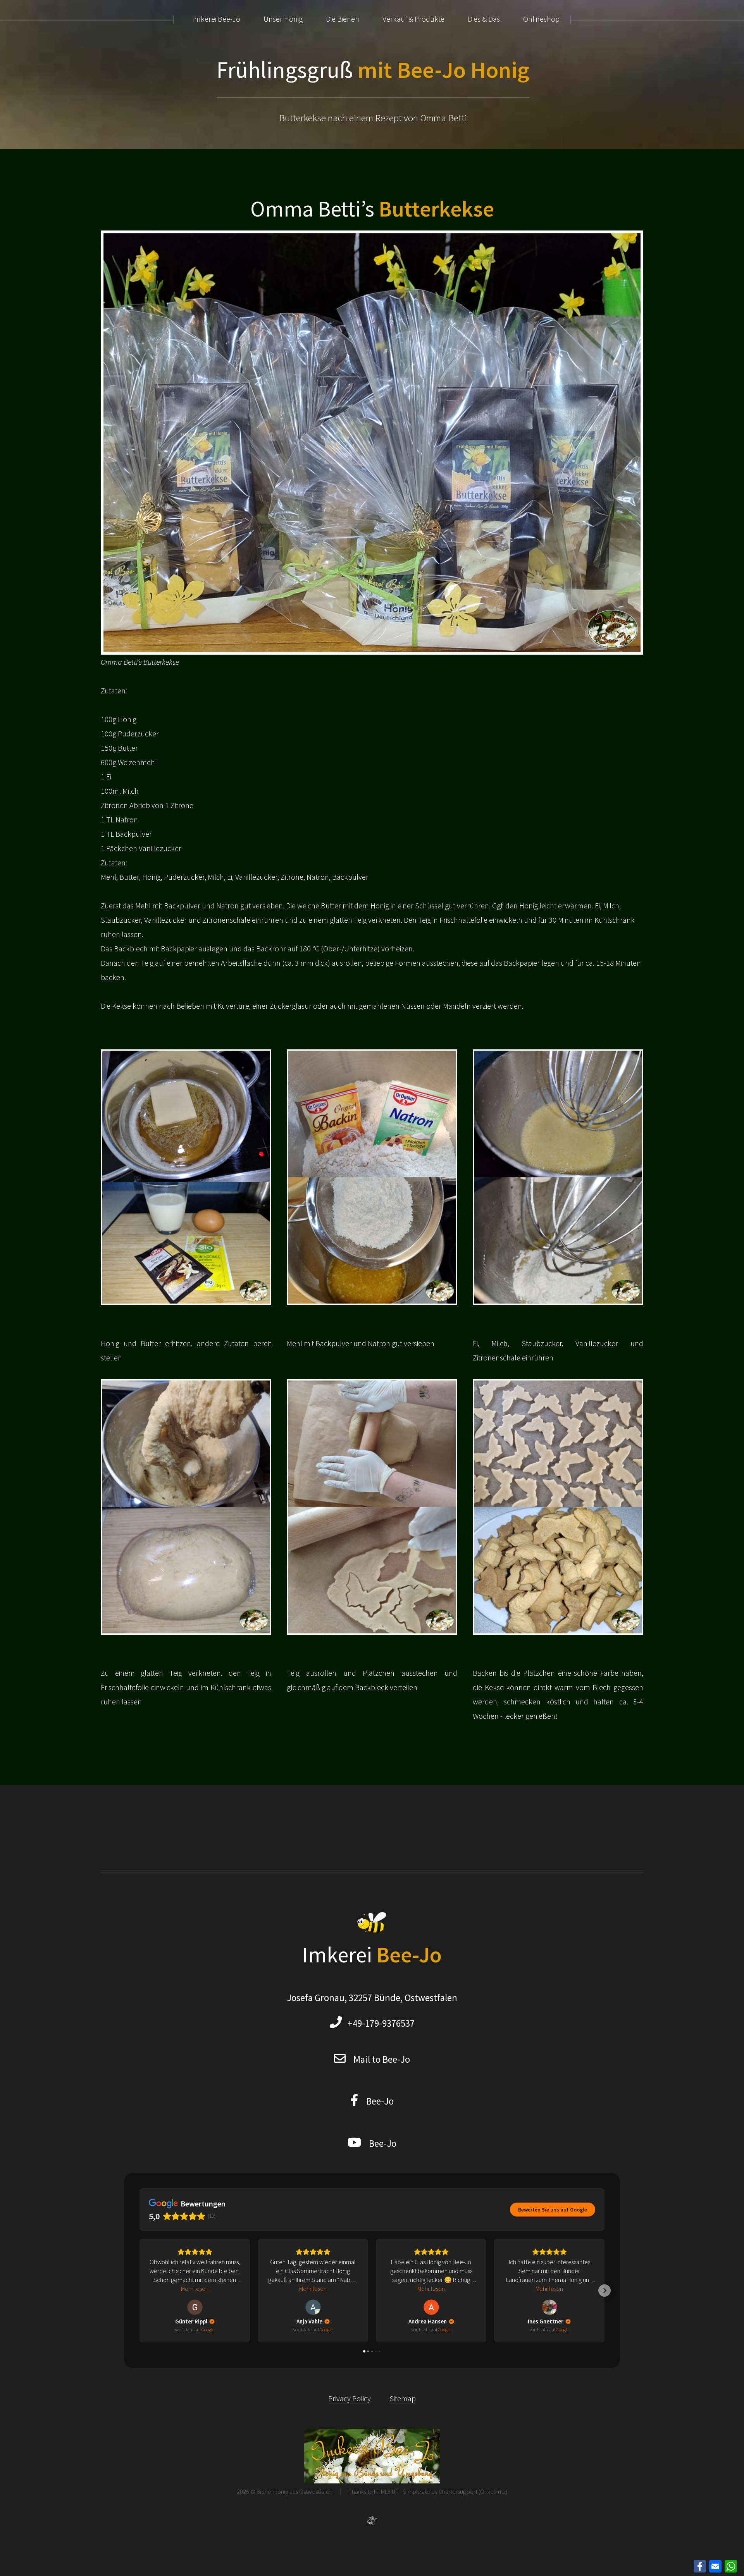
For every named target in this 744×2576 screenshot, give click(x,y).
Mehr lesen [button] (195, 2289)
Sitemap (403, 2398)
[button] (139, 2291)
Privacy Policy (350, 2398)
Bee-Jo (376, 2101)
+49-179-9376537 (378, 2023)
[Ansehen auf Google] (195, 2307)
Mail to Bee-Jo (382, 2059)
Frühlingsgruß (373, 70)
